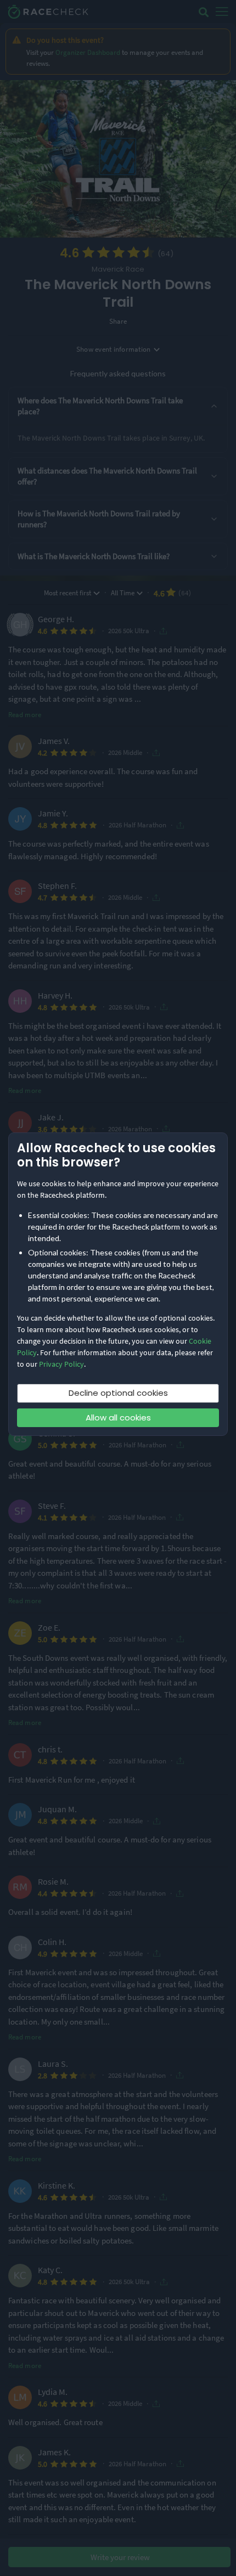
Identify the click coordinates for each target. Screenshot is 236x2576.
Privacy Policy (61, 1364)
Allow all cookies (118, 1417)
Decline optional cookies (118, 1393)
